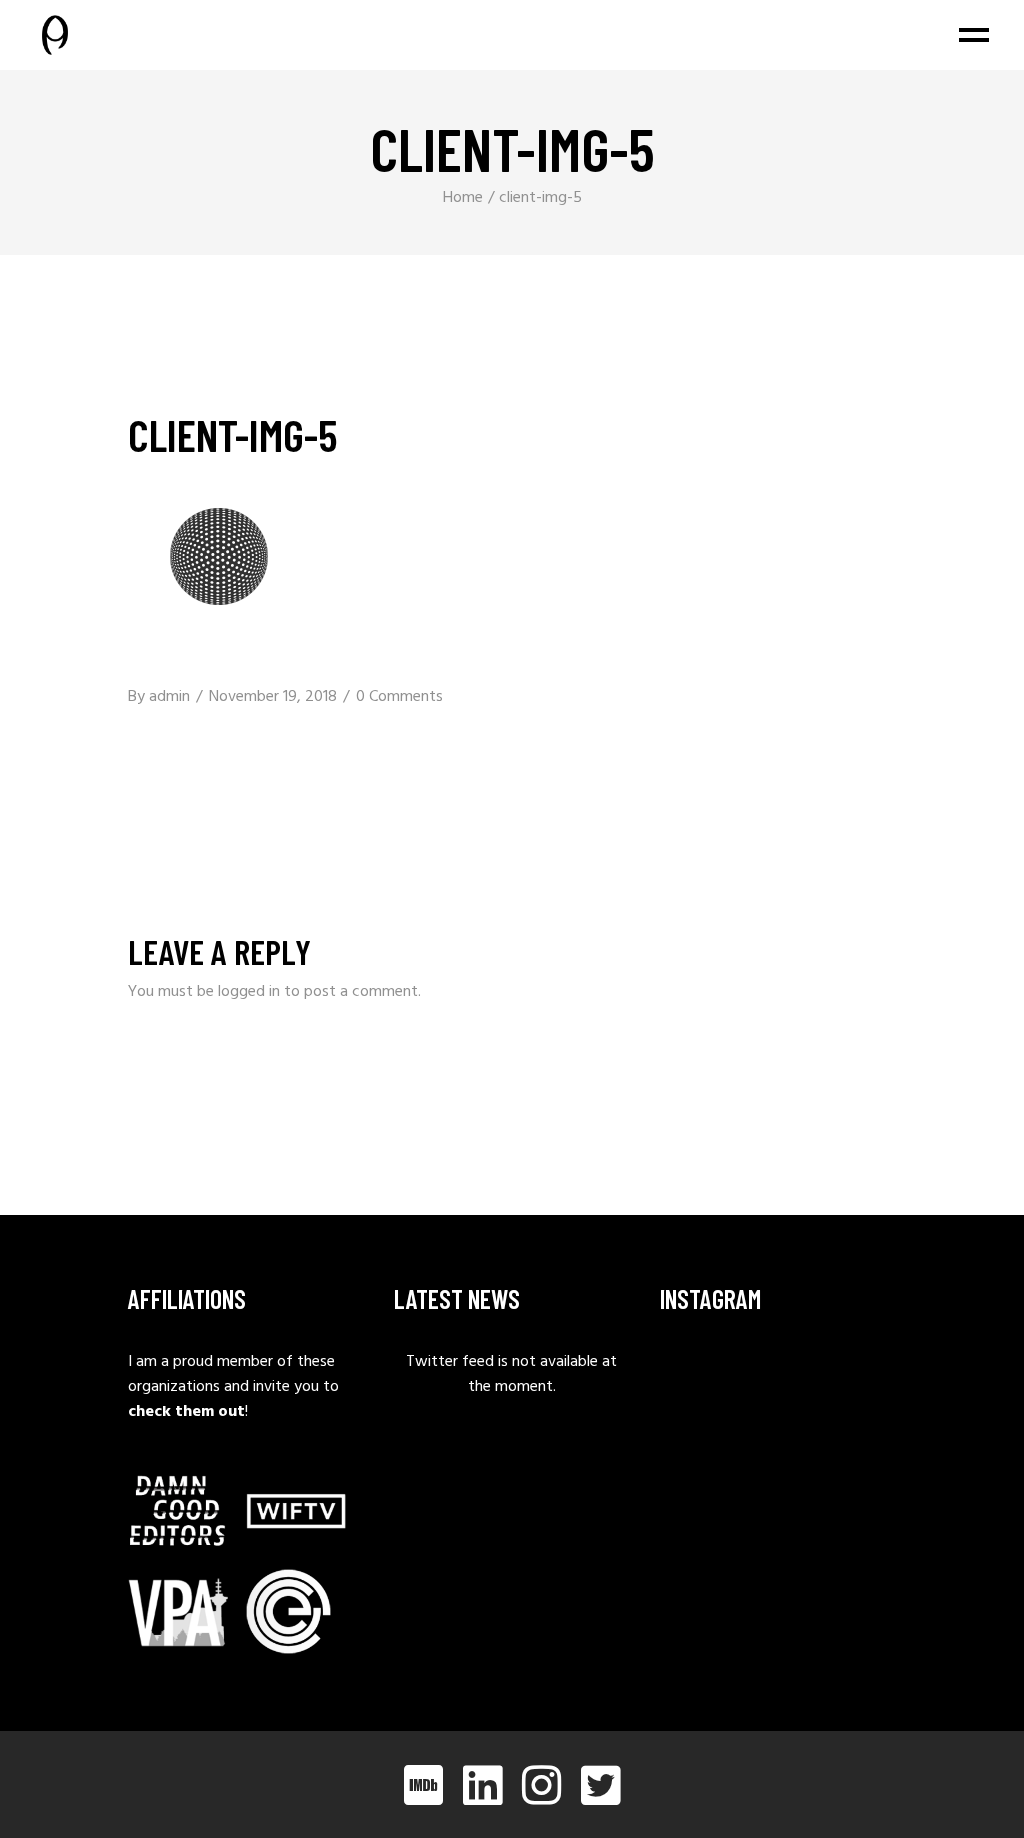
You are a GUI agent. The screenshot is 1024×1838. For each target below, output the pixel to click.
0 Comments (399, 697)
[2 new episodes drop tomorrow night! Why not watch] (777, 1432)
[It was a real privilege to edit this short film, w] (777, 1375)
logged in (249, 992)
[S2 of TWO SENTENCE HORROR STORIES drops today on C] (863, 1432)
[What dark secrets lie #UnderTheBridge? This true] (692, 1375)
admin (169, 697)
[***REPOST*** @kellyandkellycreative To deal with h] (863, 1375)
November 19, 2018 (273, 697)
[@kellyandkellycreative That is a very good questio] (692, 1432)
